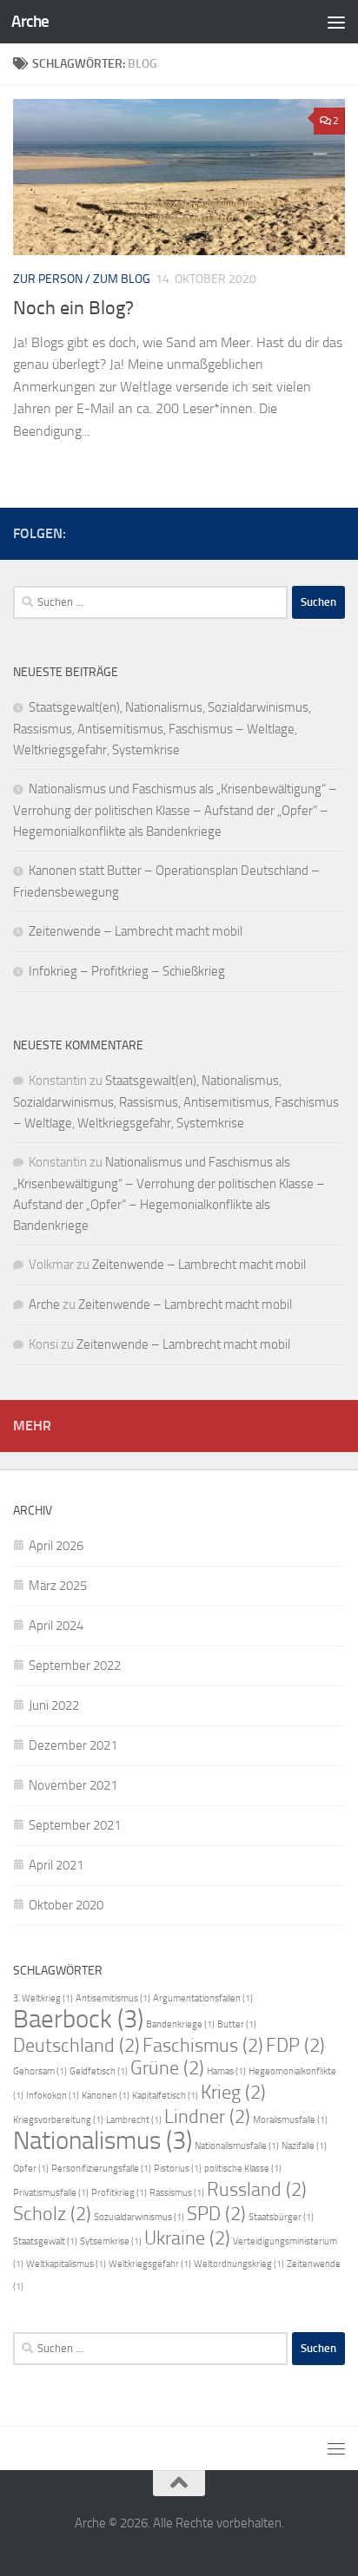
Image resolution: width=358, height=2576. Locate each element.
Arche (30, 21)
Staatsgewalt (45, 2241)
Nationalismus (103, 2141)
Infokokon (53, 2096)
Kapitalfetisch (165, 2096)
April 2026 (56, 1546)
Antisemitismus (113, 1998)
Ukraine (187, 2238)
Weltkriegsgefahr (150, 2264)
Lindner (207, 2117)
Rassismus (177, 2193)
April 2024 (56, 1626)
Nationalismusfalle (237, 2146)
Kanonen (106, 2096)
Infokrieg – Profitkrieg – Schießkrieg (127, 971)
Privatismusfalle (51, 2193)
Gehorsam (40, 2071)
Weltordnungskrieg (239, 2264)
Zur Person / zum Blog (82, 279)
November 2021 (73, 1785)
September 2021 (75, 1825)
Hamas (226, 2071)
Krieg (233, 2093)
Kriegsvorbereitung (58, 2120)
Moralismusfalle (290, 2120)
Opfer (31, 2169)
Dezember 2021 (73, 1745)
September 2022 (75, 1666)
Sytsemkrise (111, 2241)
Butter (237, 2024)
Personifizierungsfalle (101, 2169)
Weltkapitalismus (66, 2264)
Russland (257, 2190)
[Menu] (336, 22)
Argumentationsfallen (203, 1998)
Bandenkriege (180, 2024)
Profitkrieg (119, 2193)
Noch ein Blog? (73, 308)
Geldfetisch (99, 2071)
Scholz (52, 2214)
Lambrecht (134, 2120)
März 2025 (58, 1586)
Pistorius (178, 2169)
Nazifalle (304, 2146)
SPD (216, 2214)
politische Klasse (243, 2169)
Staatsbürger (281, 2217)
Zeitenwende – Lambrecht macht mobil (136, 931)
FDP (295, 2046)
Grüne (167, 2068)
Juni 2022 (54, 1705)
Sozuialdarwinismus (139, 2217)
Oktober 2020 (66, 1905)
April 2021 (56, 1865)
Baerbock (78, 2019)
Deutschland (76, 2046)
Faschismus (203, 2046)
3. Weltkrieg (43, 1998)
